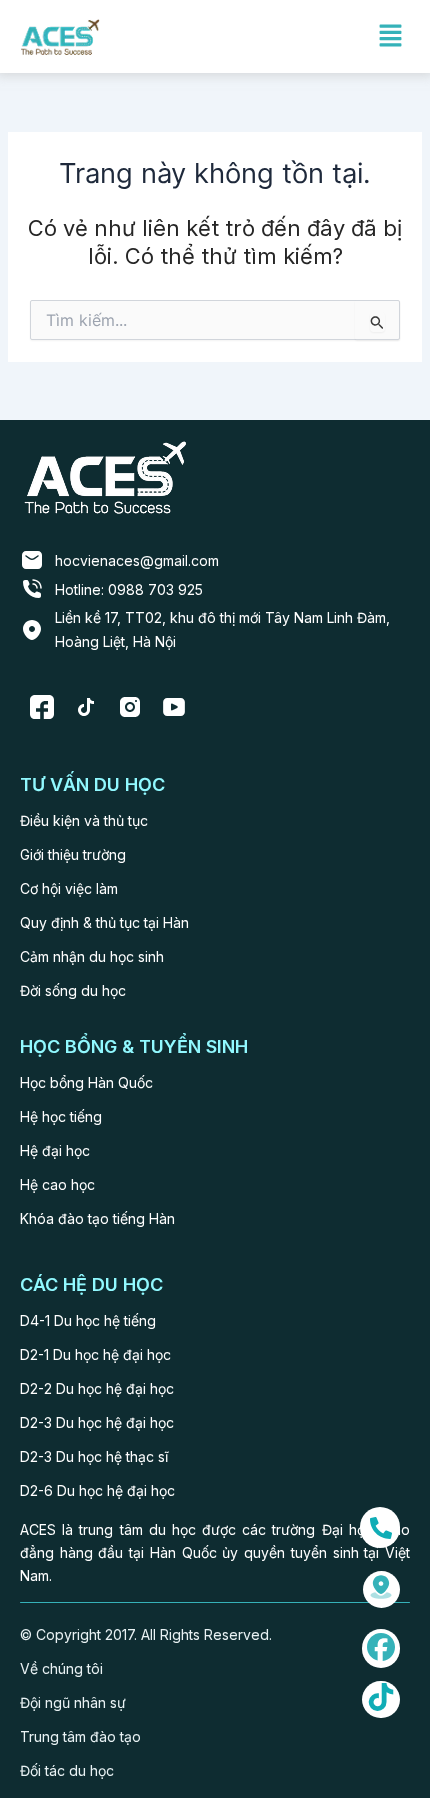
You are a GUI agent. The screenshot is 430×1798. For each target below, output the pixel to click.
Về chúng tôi (61, 1668)
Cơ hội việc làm (69, 888)
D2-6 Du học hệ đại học (97, 1490)
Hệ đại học (55, 1150)
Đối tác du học (67, 1770)
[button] (390, 36)
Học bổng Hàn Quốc (86, 1082)
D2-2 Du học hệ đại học (97, 1388)
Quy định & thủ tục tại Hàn (104, 922)
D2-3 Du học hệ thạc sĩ (94, 1456)
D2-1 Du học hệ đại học (95, 1354)
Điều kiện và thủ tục (84, 820)
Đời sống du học (73, 990)
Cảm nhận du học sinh (92, 956)
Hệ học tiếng (61, 1116)
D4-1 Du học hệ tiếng (88, 1320)
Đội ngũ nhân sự (73, 1702)
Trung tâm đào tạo (80, 1736)
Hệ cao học (57, 1184)
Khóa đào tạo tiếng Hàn (97, 1218)
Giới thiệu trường (73, 854)
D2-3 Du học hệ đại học (97, 1422)
